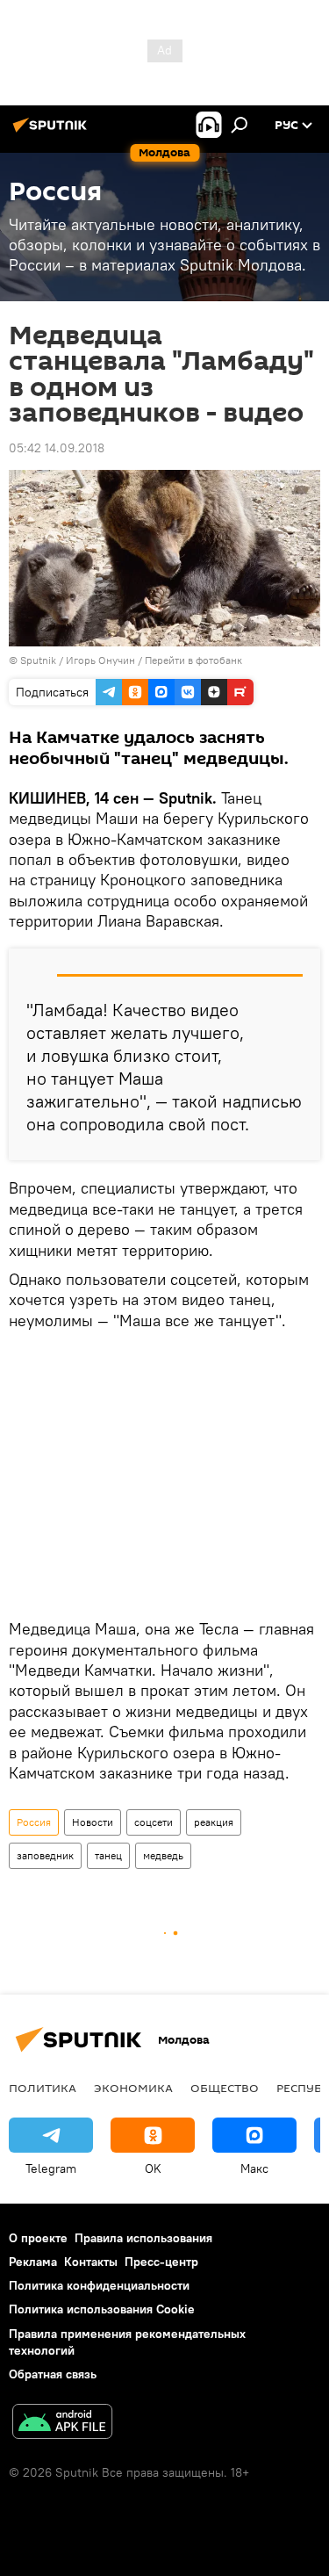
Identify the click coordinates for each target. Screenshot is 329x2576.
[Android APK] (62, 2424)
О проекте (38, 2238)
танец (108, 1855)
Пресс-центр (161, 2262)
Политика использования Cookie (102, 2309)
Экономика (133, 2088)
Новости (93, 1822)
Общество (225, 2088)
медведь (163, 1855)
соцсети (154, 1822)
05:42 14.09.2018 (57, 448)
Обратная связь (53, 2374)
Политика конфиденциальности (99, 2285)
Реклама (33, 2262)
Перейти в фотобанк (193, 660)
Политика (43, 2088)
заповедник (45, 1855)
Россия (34, 1822)
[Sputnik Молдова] (53, 132)
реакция (214, 1822)
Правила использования (143, 2238)
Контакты (91, 2262)
